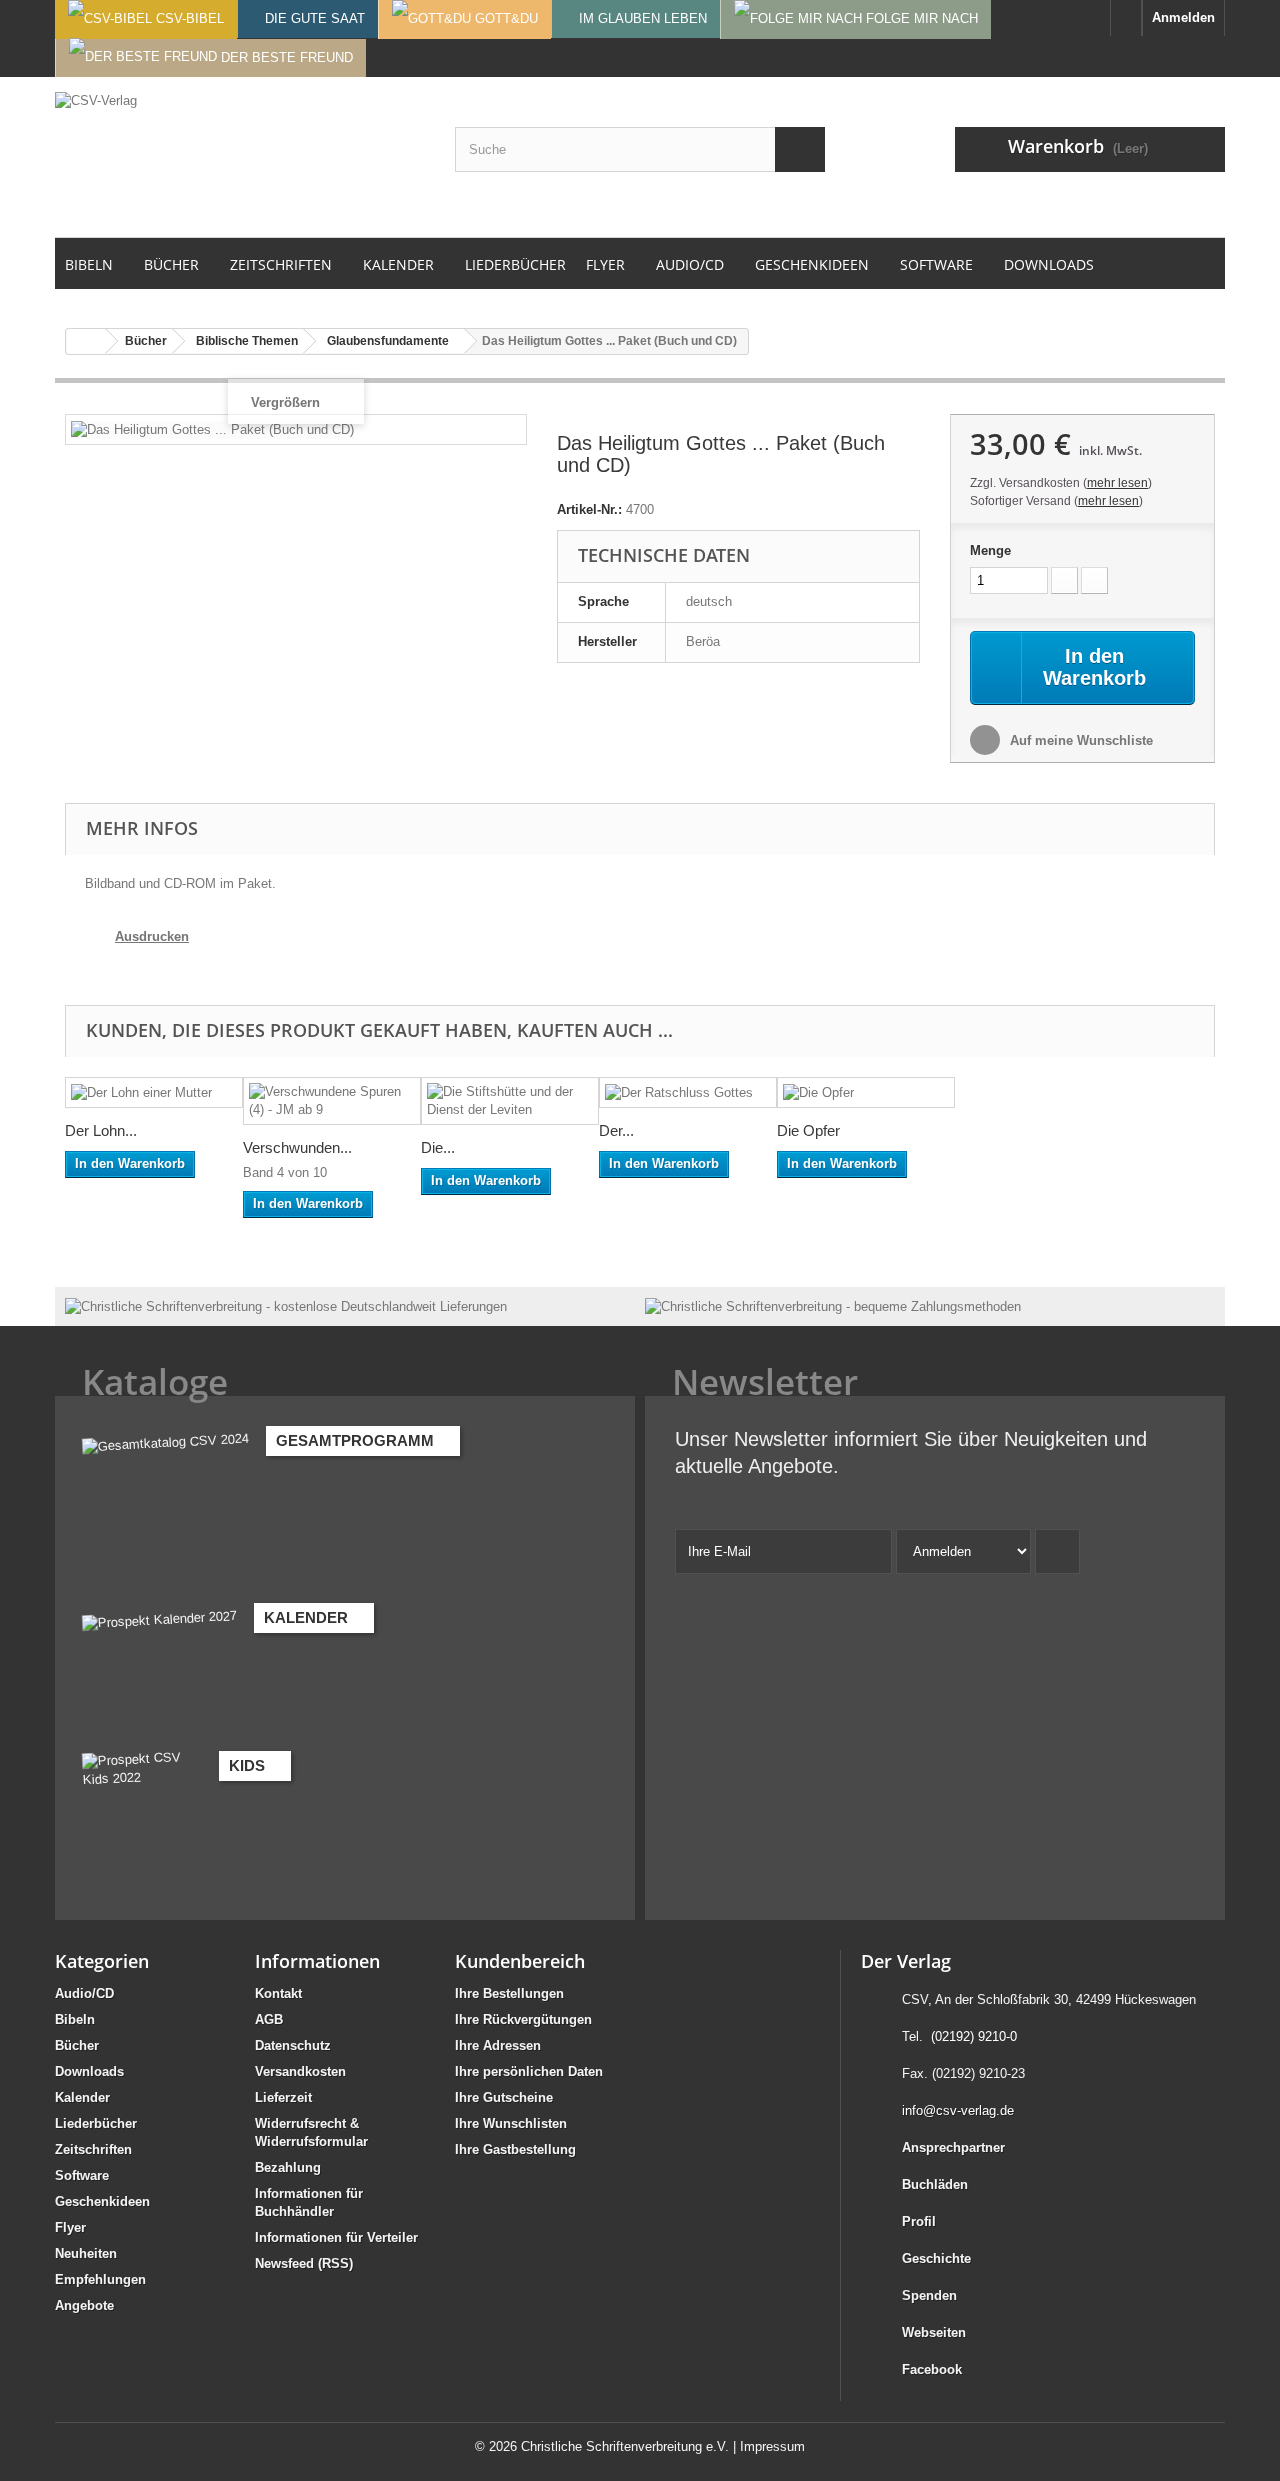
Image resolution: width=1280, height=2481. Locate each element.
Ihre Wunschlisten (511, 2123)
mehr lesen (1117, 483)
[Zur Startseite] (1126, 18)
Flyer (70, 2227)
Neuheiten (86, 2253)
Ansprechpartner (953, 2147)
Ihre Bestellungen (509, 1993)
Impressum (772, 2446)
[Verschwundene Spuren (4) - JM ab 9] (332, 1101)
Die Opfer (808, 1130)
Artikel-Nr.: (589, 509)
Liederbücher (96, 2123)
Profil (919, 2221)
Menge (990, 550)
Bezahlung (288, 2167)
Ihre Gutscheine (504, 2097)
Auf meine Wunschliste (1079, 740)
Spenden (929, 2295)
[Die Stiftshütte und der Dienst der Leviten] (510, 1101)
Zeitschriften (93, 2149)
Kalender (82, 2097)
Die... (438, 1147)
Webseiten (934, 2332)
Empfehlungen (100, 2279)
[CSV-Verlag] (240, 157)
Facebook (932, 2369)
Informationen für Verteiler (336, 2237)
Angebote (84, 2305)
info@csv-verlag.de (958, 2110)
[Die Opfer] (866, 1092)
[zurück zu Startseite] (86, 341)
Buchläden (935, 2184)
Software (82, 2175)
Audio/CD (84, 1993)
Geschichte (936, 2258)
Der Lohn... (101, 1130)
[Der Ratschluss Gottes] (688, 1092)
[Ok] (1057, 1551)
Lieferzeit (283, 2097)
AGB (269, 2019)
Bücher (77, 2045)
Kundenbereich (520, 1961)
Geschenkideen (102, 2201)
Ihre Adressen (498, 2045)
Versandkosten (300, 2071)
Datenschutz (293, 2045)
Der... (616, 1130)
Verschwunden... (297, 1147)
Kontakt (278, 1993)
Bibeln (75, 2019)
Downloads (89, 2071)
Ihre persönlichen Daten (529, 2071)
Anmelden (1183, 17)
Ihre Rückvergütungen (523, 2019)
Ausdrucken (152, 936)
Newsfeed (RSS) (304, 2263)
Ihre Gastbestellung (515, 2149)
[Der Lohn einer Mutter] (154, 1092)
